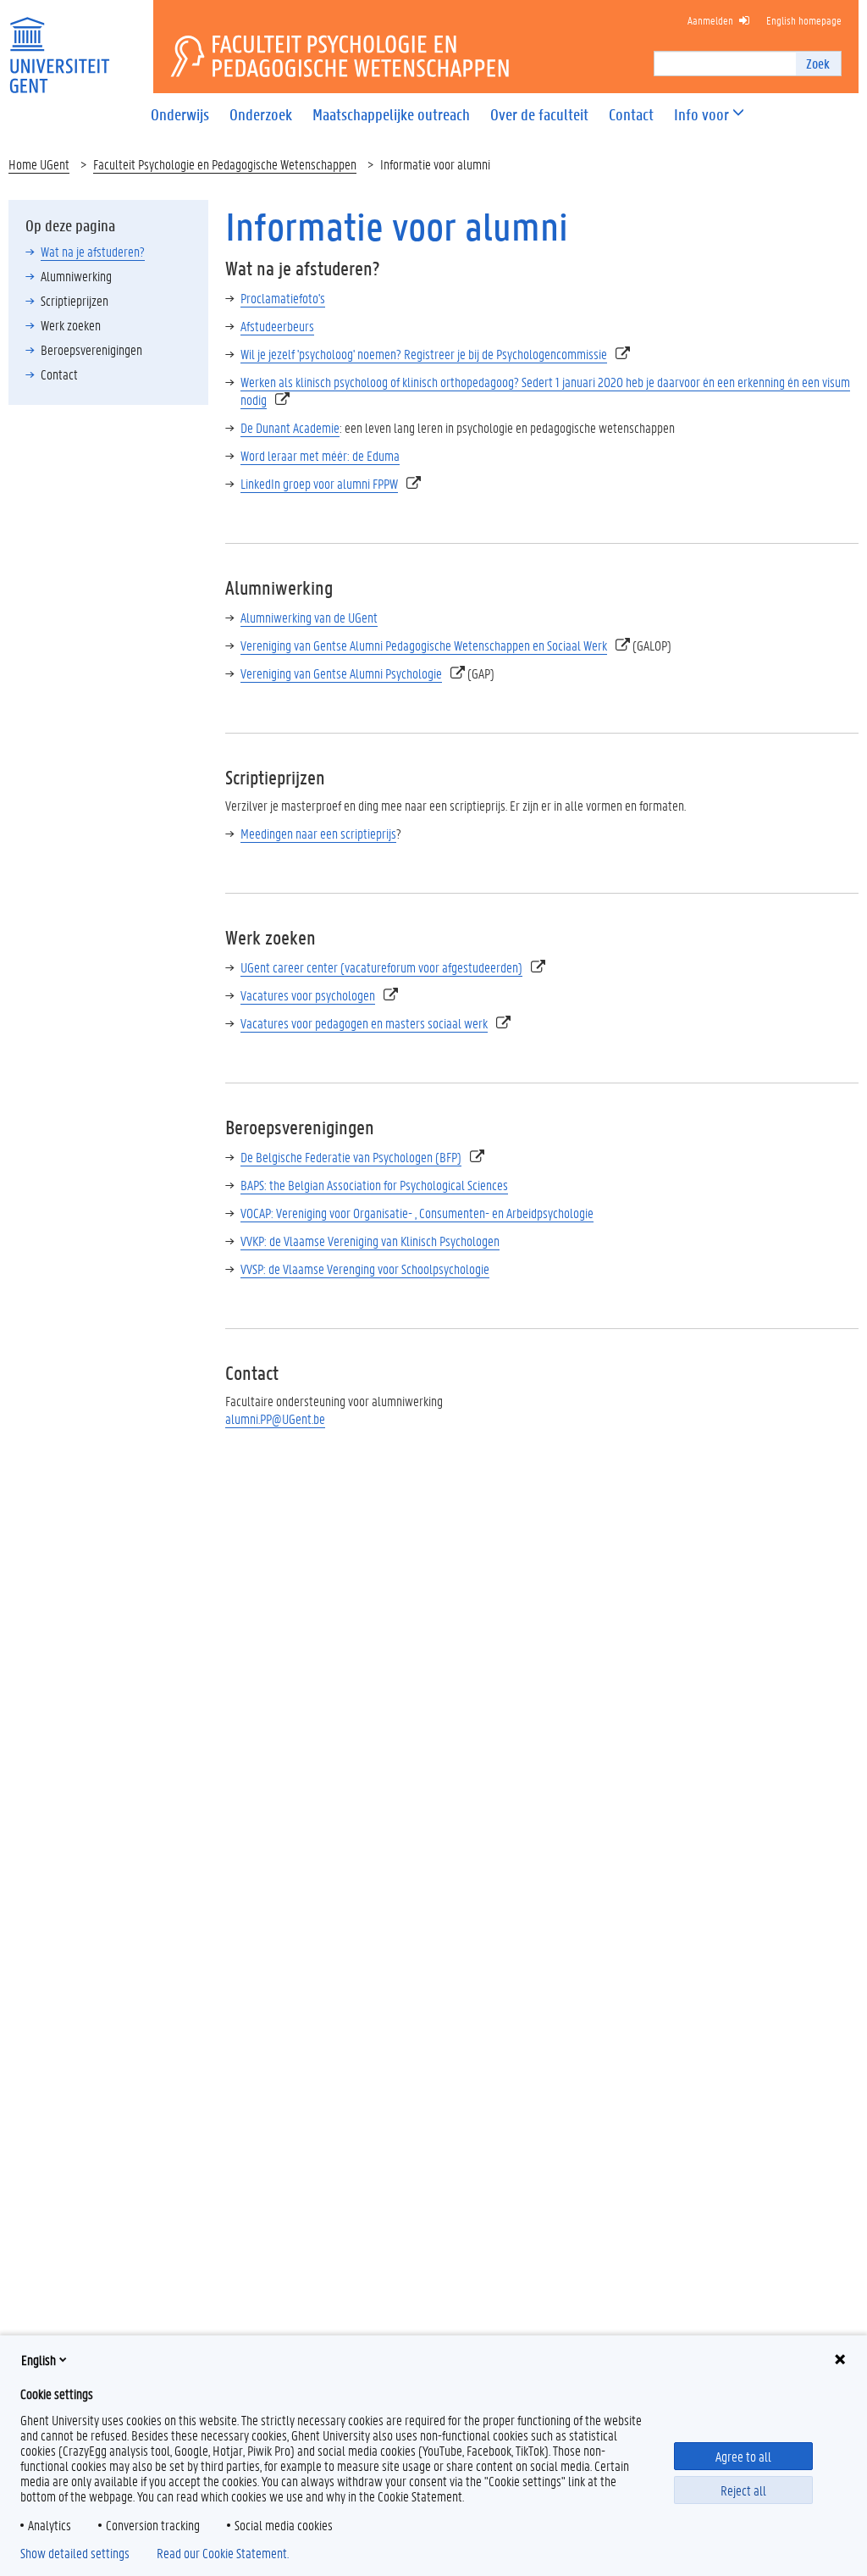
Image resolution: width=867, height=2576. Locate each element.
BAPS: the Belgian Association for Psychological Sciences (374, 1185)
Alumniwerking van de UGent (309, 617)
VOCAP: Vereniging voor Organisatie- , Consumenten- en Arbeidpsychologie (417, 1213)
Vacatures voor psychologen (308, 995)
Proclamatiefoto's (283, 298)
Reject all (743, 2490)
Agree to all (743, 2456)
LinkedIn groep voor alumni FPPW (319, 483)
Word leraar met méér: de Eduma (320, 455)
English (39, 2360)
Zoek (818, 63)
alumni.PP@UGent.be (275, 1418)
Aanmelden (710, 20)
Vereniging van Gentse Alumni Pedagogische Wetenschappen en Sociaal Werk (424, 645)
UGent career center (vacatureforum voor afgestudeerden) (381, 967)
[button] (701, 115)
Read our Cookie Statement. (223, 2553)
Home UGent (39, 164)
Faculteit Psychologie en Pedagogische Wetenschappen (225, 164)
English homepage (804, 20)
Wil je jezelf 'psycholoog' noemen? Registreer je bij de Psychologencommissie (424, 354)
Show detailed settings (75, 2553)
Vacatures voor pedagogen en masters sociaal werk (364, 1023)
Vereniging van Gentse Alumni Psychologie (341, 673)
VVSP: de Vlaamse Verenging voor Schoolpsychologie (365, 1269)
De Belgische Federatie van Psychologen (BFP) (351, 1157)
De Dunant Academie (290, 427)
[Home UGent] (59, 44)
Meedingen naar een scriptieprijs (318, 833)
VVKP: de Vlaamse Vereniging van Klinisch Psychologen (370, 1241)
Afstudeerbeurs (277, 326)
